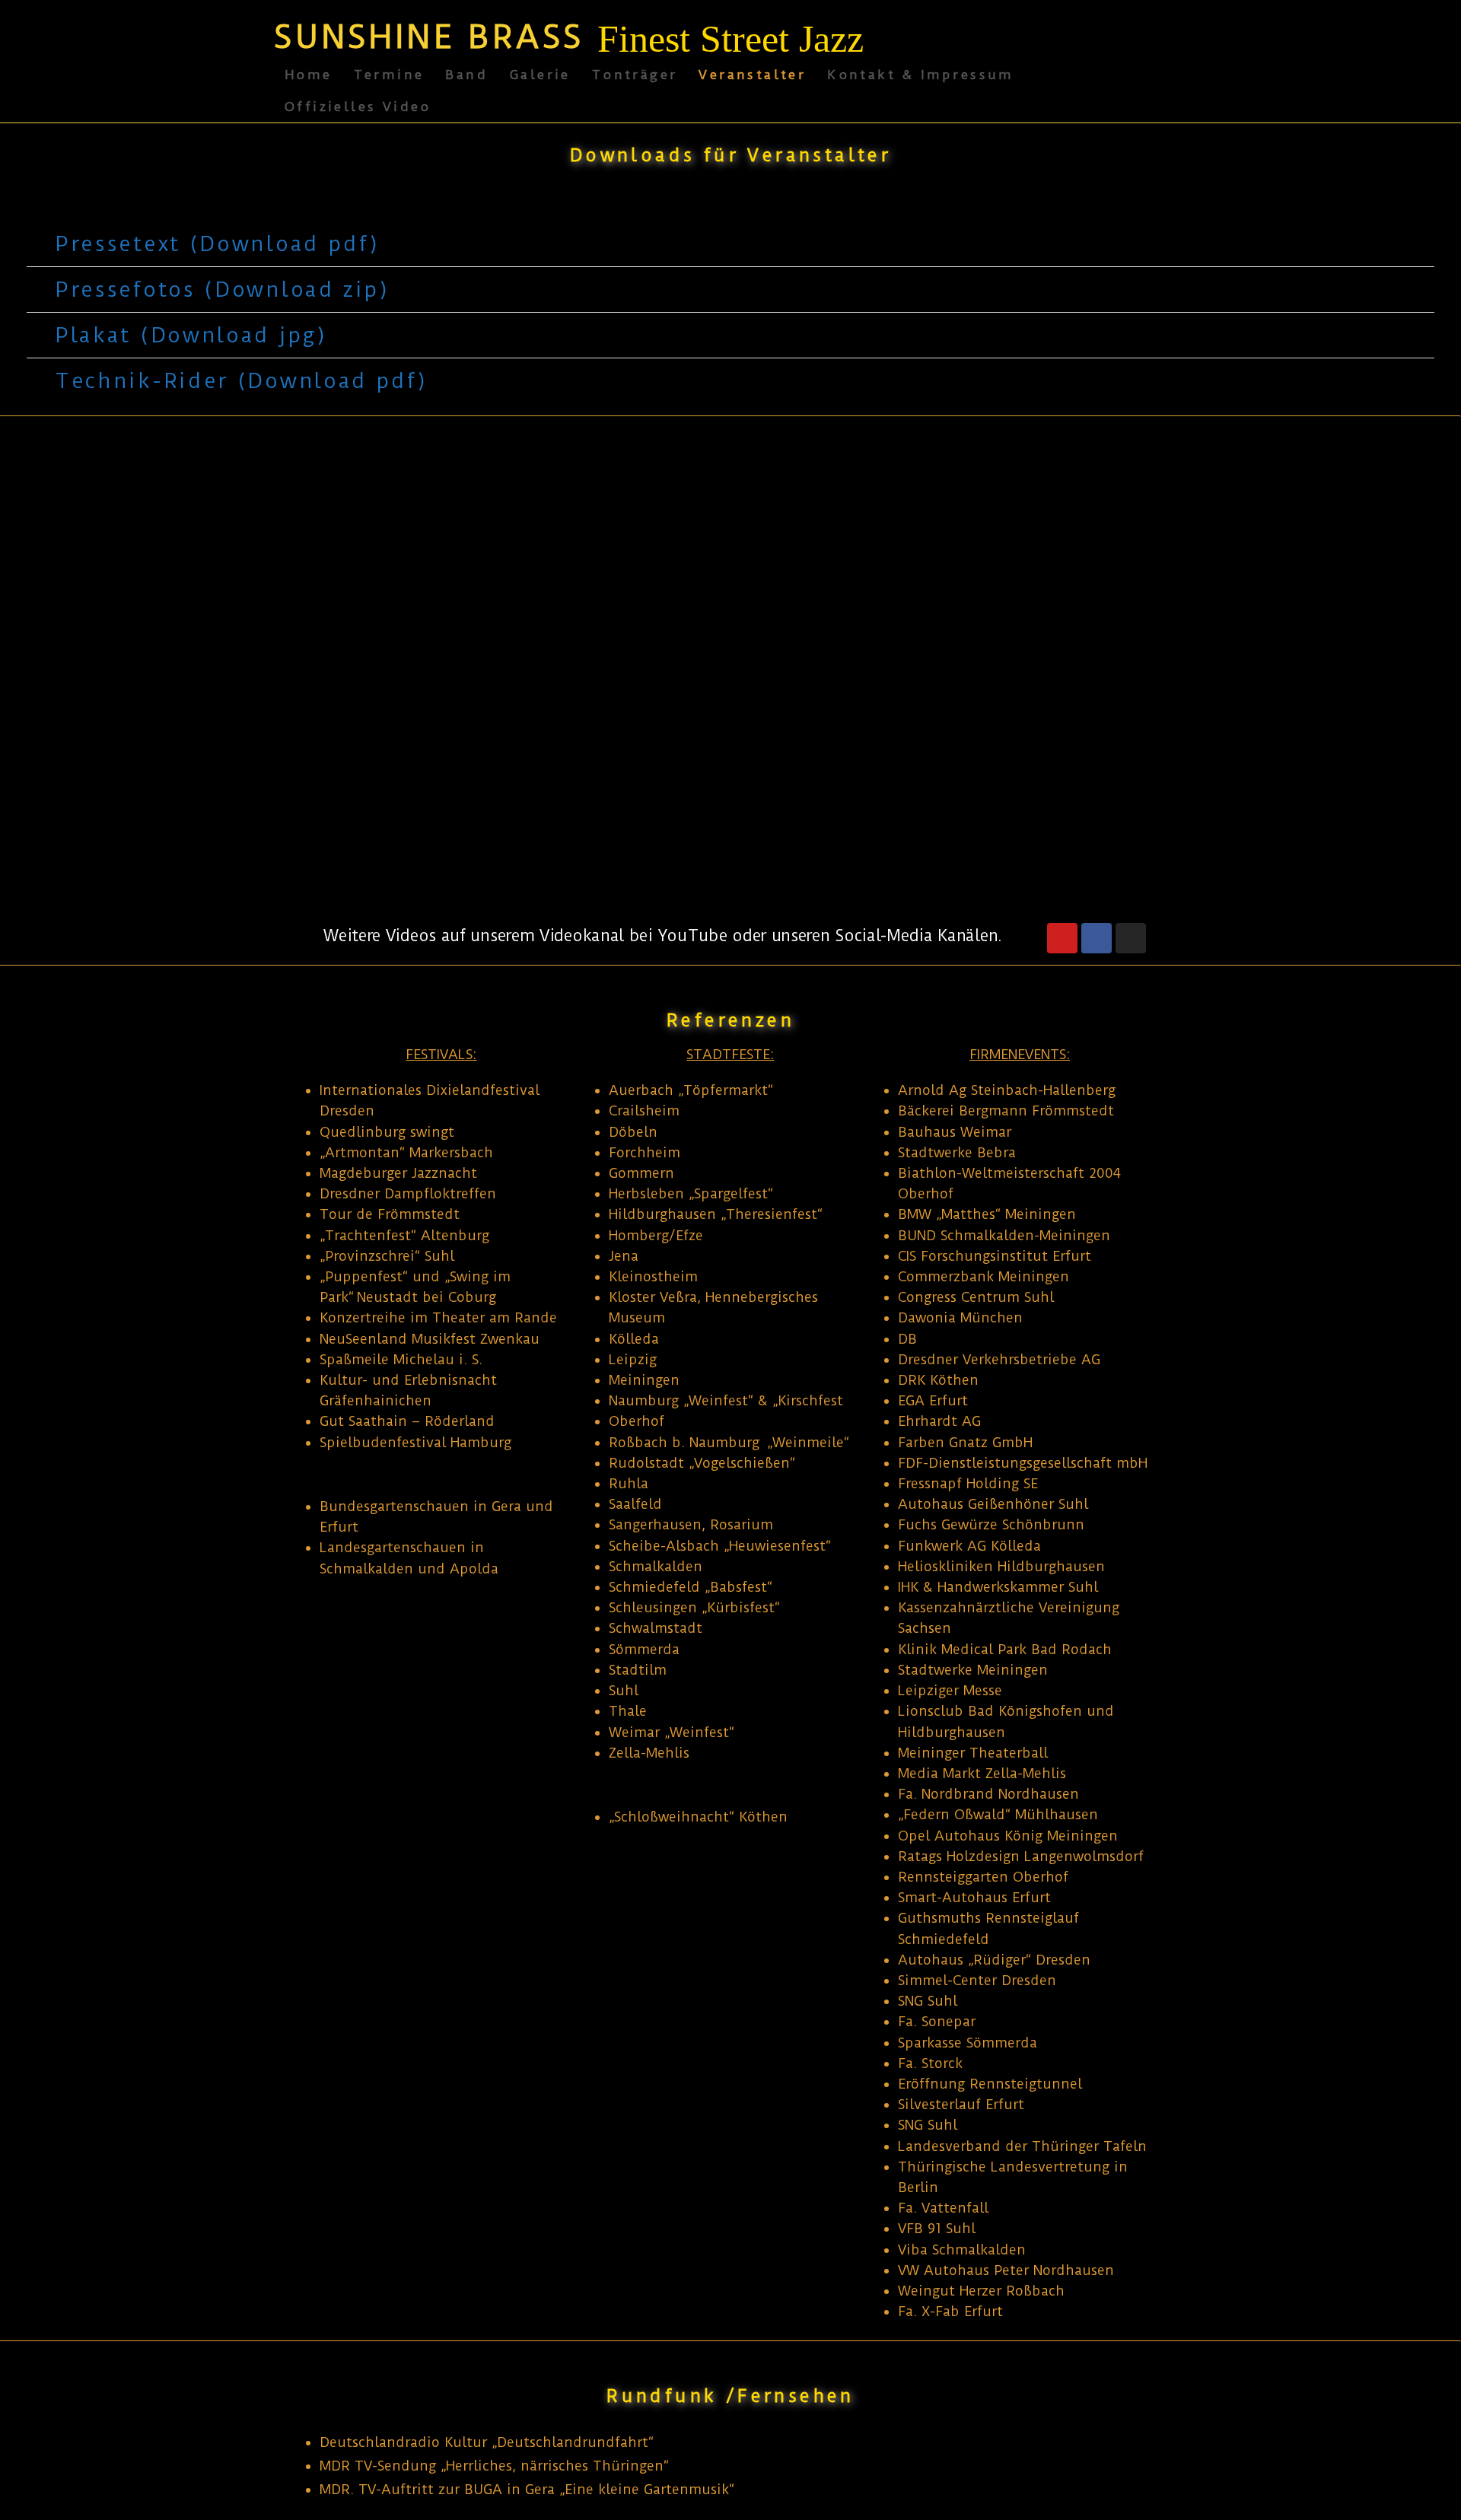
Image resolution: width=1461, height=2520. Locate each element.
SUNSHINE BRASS (429, 37)
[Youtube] (1062, 938)
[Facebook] (1097, 938)
